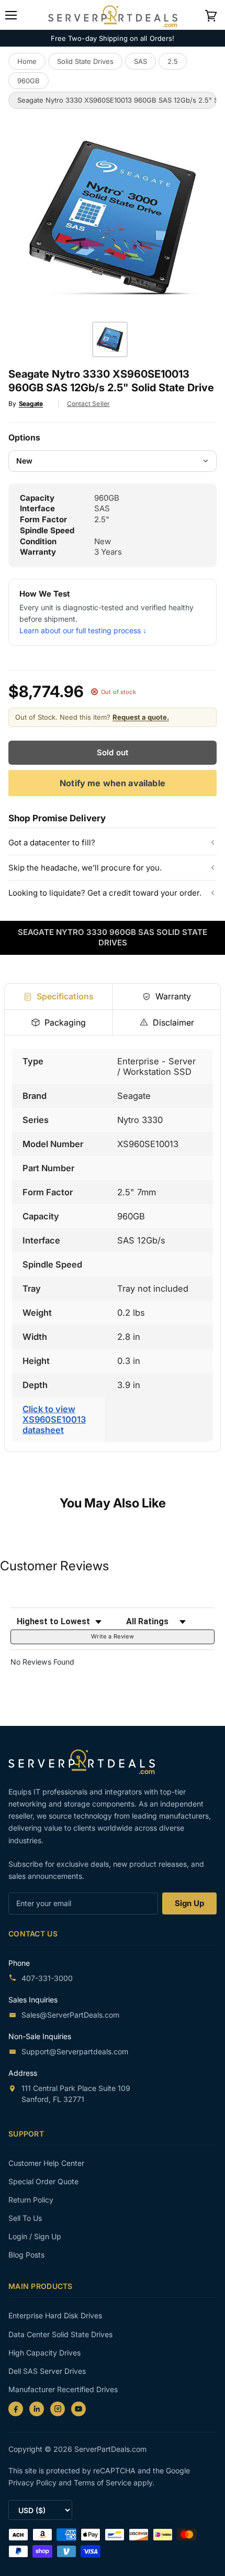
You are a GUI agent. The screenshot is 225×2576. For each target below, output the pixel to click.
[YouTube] (78, 2409)
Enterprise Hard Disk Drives (55, 2315)
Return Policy (31, 2200)
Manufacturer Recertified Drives (63, 2389)
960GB (29, 81)
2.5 (173, 61)
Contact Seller (88, 404)
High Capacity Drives (44, 2353)
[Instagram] (58, 2409)
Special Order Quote (43, 2181)
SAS (140, 61)
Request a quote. (141, 717)
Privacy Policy (33, 2483)
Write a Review (113, 1636)
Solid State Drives (85, 61)
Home (27, 61)
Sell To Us (25, 2218)
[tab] (59, 996)
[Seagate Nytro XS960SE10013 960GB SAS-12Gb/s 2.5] (110, 339)
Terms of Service (104, 2483)
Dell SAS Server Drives (47, 2371)
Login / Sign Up (35, 2236)
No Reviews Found (42, 1662)
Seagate (31, 404)
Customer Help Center (46, 2163)
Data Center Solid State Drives (60, 2334)
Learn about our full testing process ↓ (83, 630)
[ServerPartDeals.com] (87, 1762)
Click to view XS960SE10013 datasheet (54, 1419)
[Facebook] (16, 2409)
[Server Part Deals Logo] (113, 14)
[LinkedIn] (37, 2409)
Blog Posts (26, 2255)
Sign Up (189, 1903)
